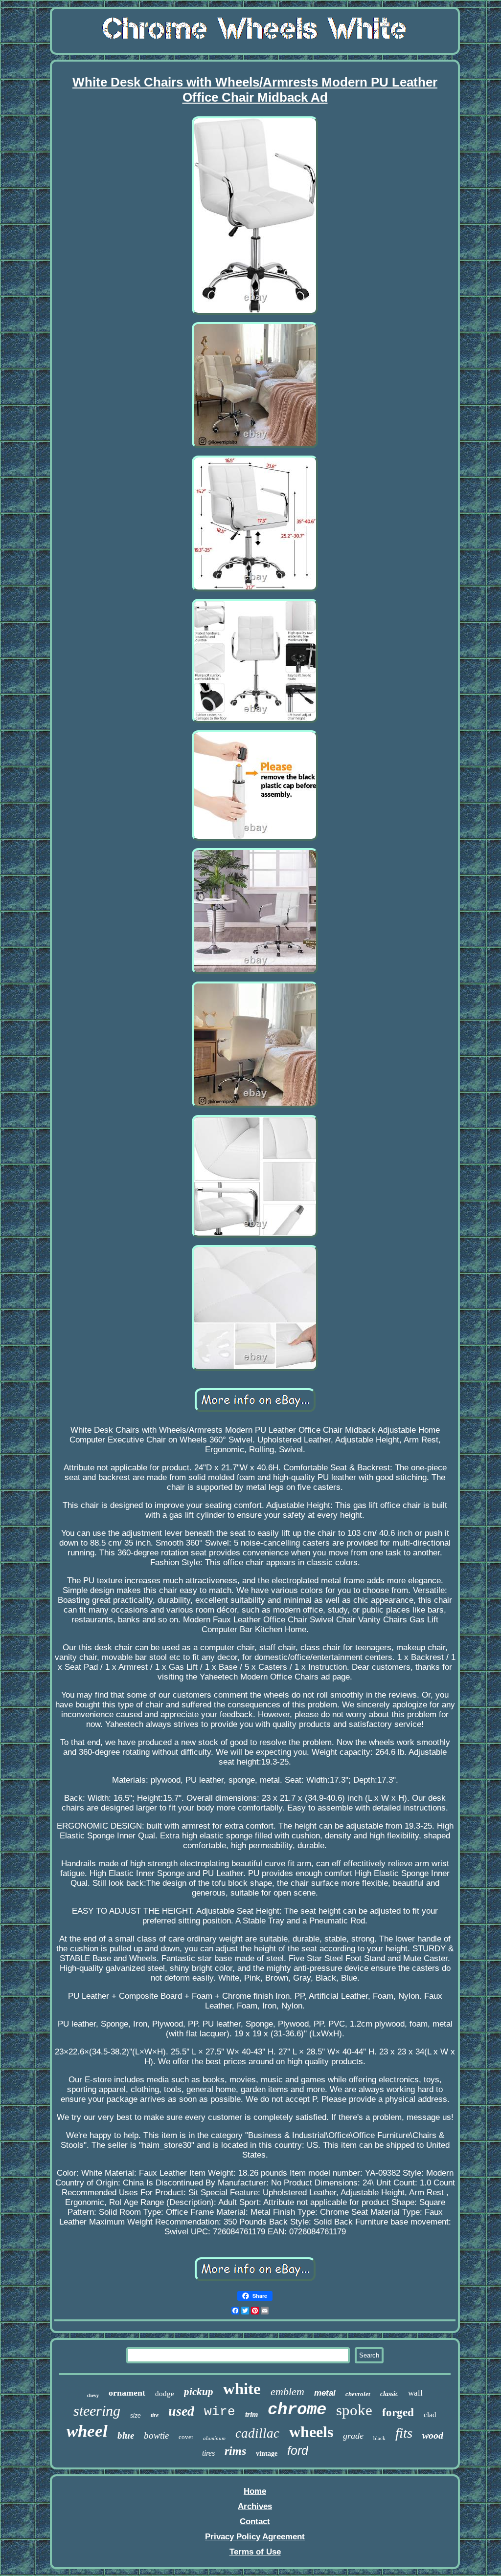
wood (433, 2435)
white (242, 2389)
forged (398, 2412)
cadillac (257, 2433)
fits (404, 2433)
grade (353, 2436)
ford (298, 2450)
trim (251, 2414)
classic (389, 2394)
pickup (199, 2392)
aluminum (214, 2438)
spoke (354, 2410)
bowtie (156, 2435)
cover (186, 2437)
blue (126, 2435)
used (181, 2411)
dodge (165, 2394)
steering (97, 2411)
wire (220, 2412)
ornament (127, 2393)
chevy (93, 2395)
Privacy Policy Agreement (255, 2537)
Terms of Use (255, 2552)
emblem (287, 2391)
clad (430, 2415)
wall (415, 2393)
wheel (87, 2431)
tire (155, 2415)
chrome (297, 2410)
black (379, 2438)
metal (325, 2393)
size (136, 2416)
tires (208, 2453)
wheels (311, 2432)
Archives (255, 2506)
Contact (255, 2521)
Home (255, 2491)
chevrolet (358, 2394)
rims (235, 2451)
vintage (267, 2454)
